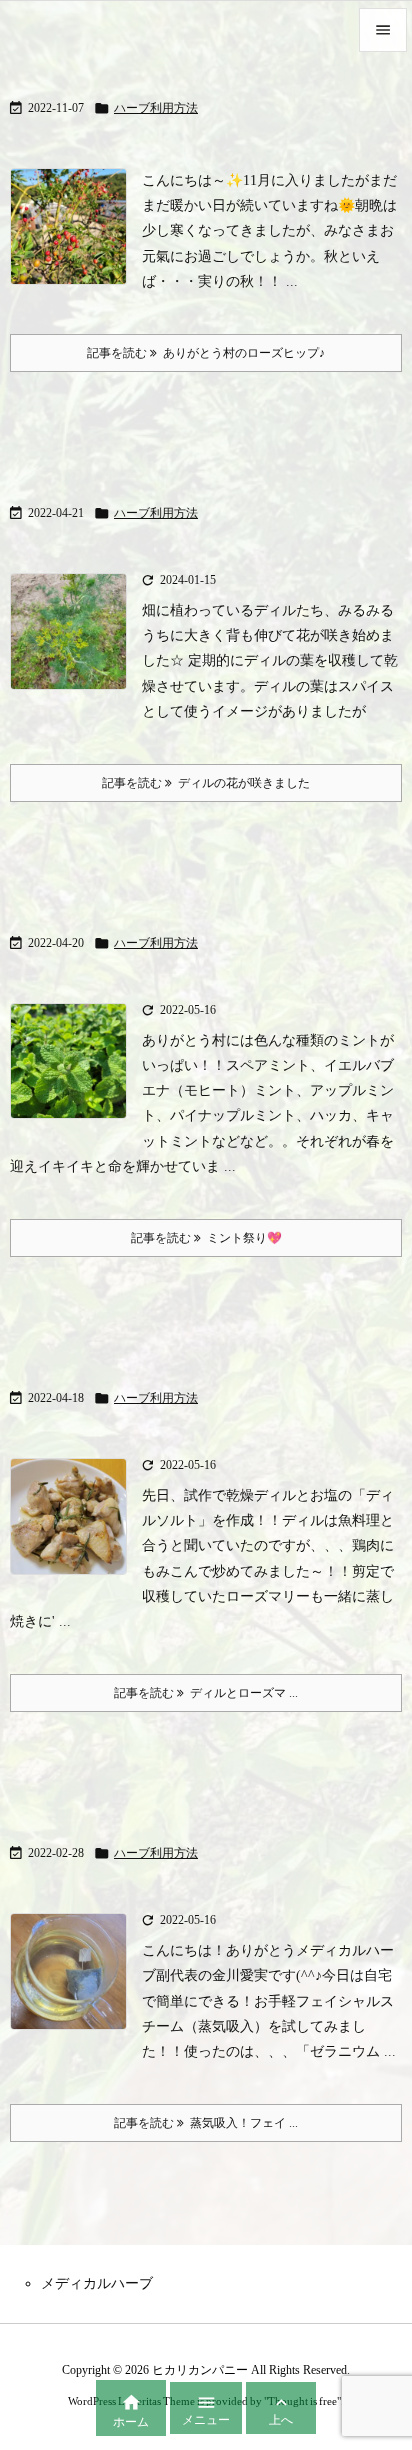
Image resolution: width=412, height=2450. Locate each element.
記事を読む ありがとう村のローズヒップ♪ (206, 353)
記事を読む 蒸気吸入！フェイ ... (206, 2123)
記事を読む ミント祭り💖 (206, 1238)
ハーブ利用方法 (156, 108)
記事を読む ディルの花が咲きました (206, 783)
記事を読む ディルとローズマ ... (206, 1693)
